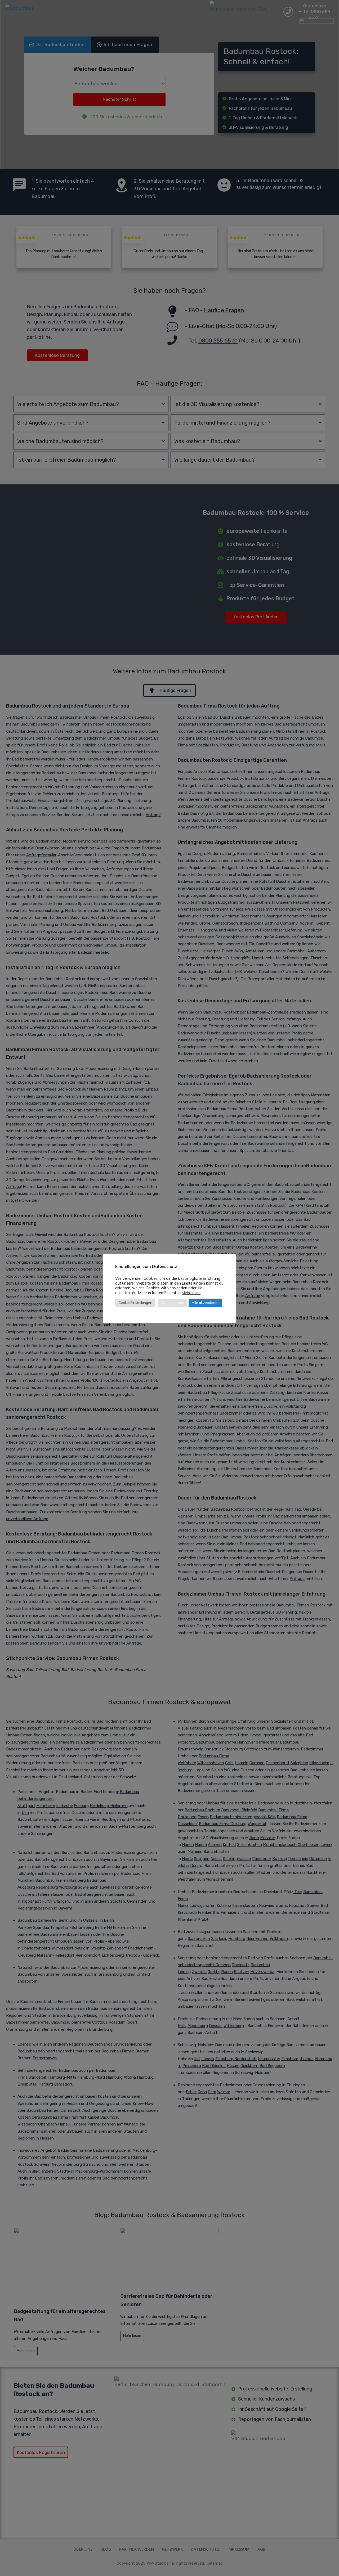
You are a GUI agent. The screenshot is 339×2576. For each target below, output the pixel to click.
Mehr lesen (191, 1293)
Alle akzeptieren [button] (205, 1303)
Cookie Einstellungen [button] (135, 1303)
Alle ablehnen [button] (173, 1303)
